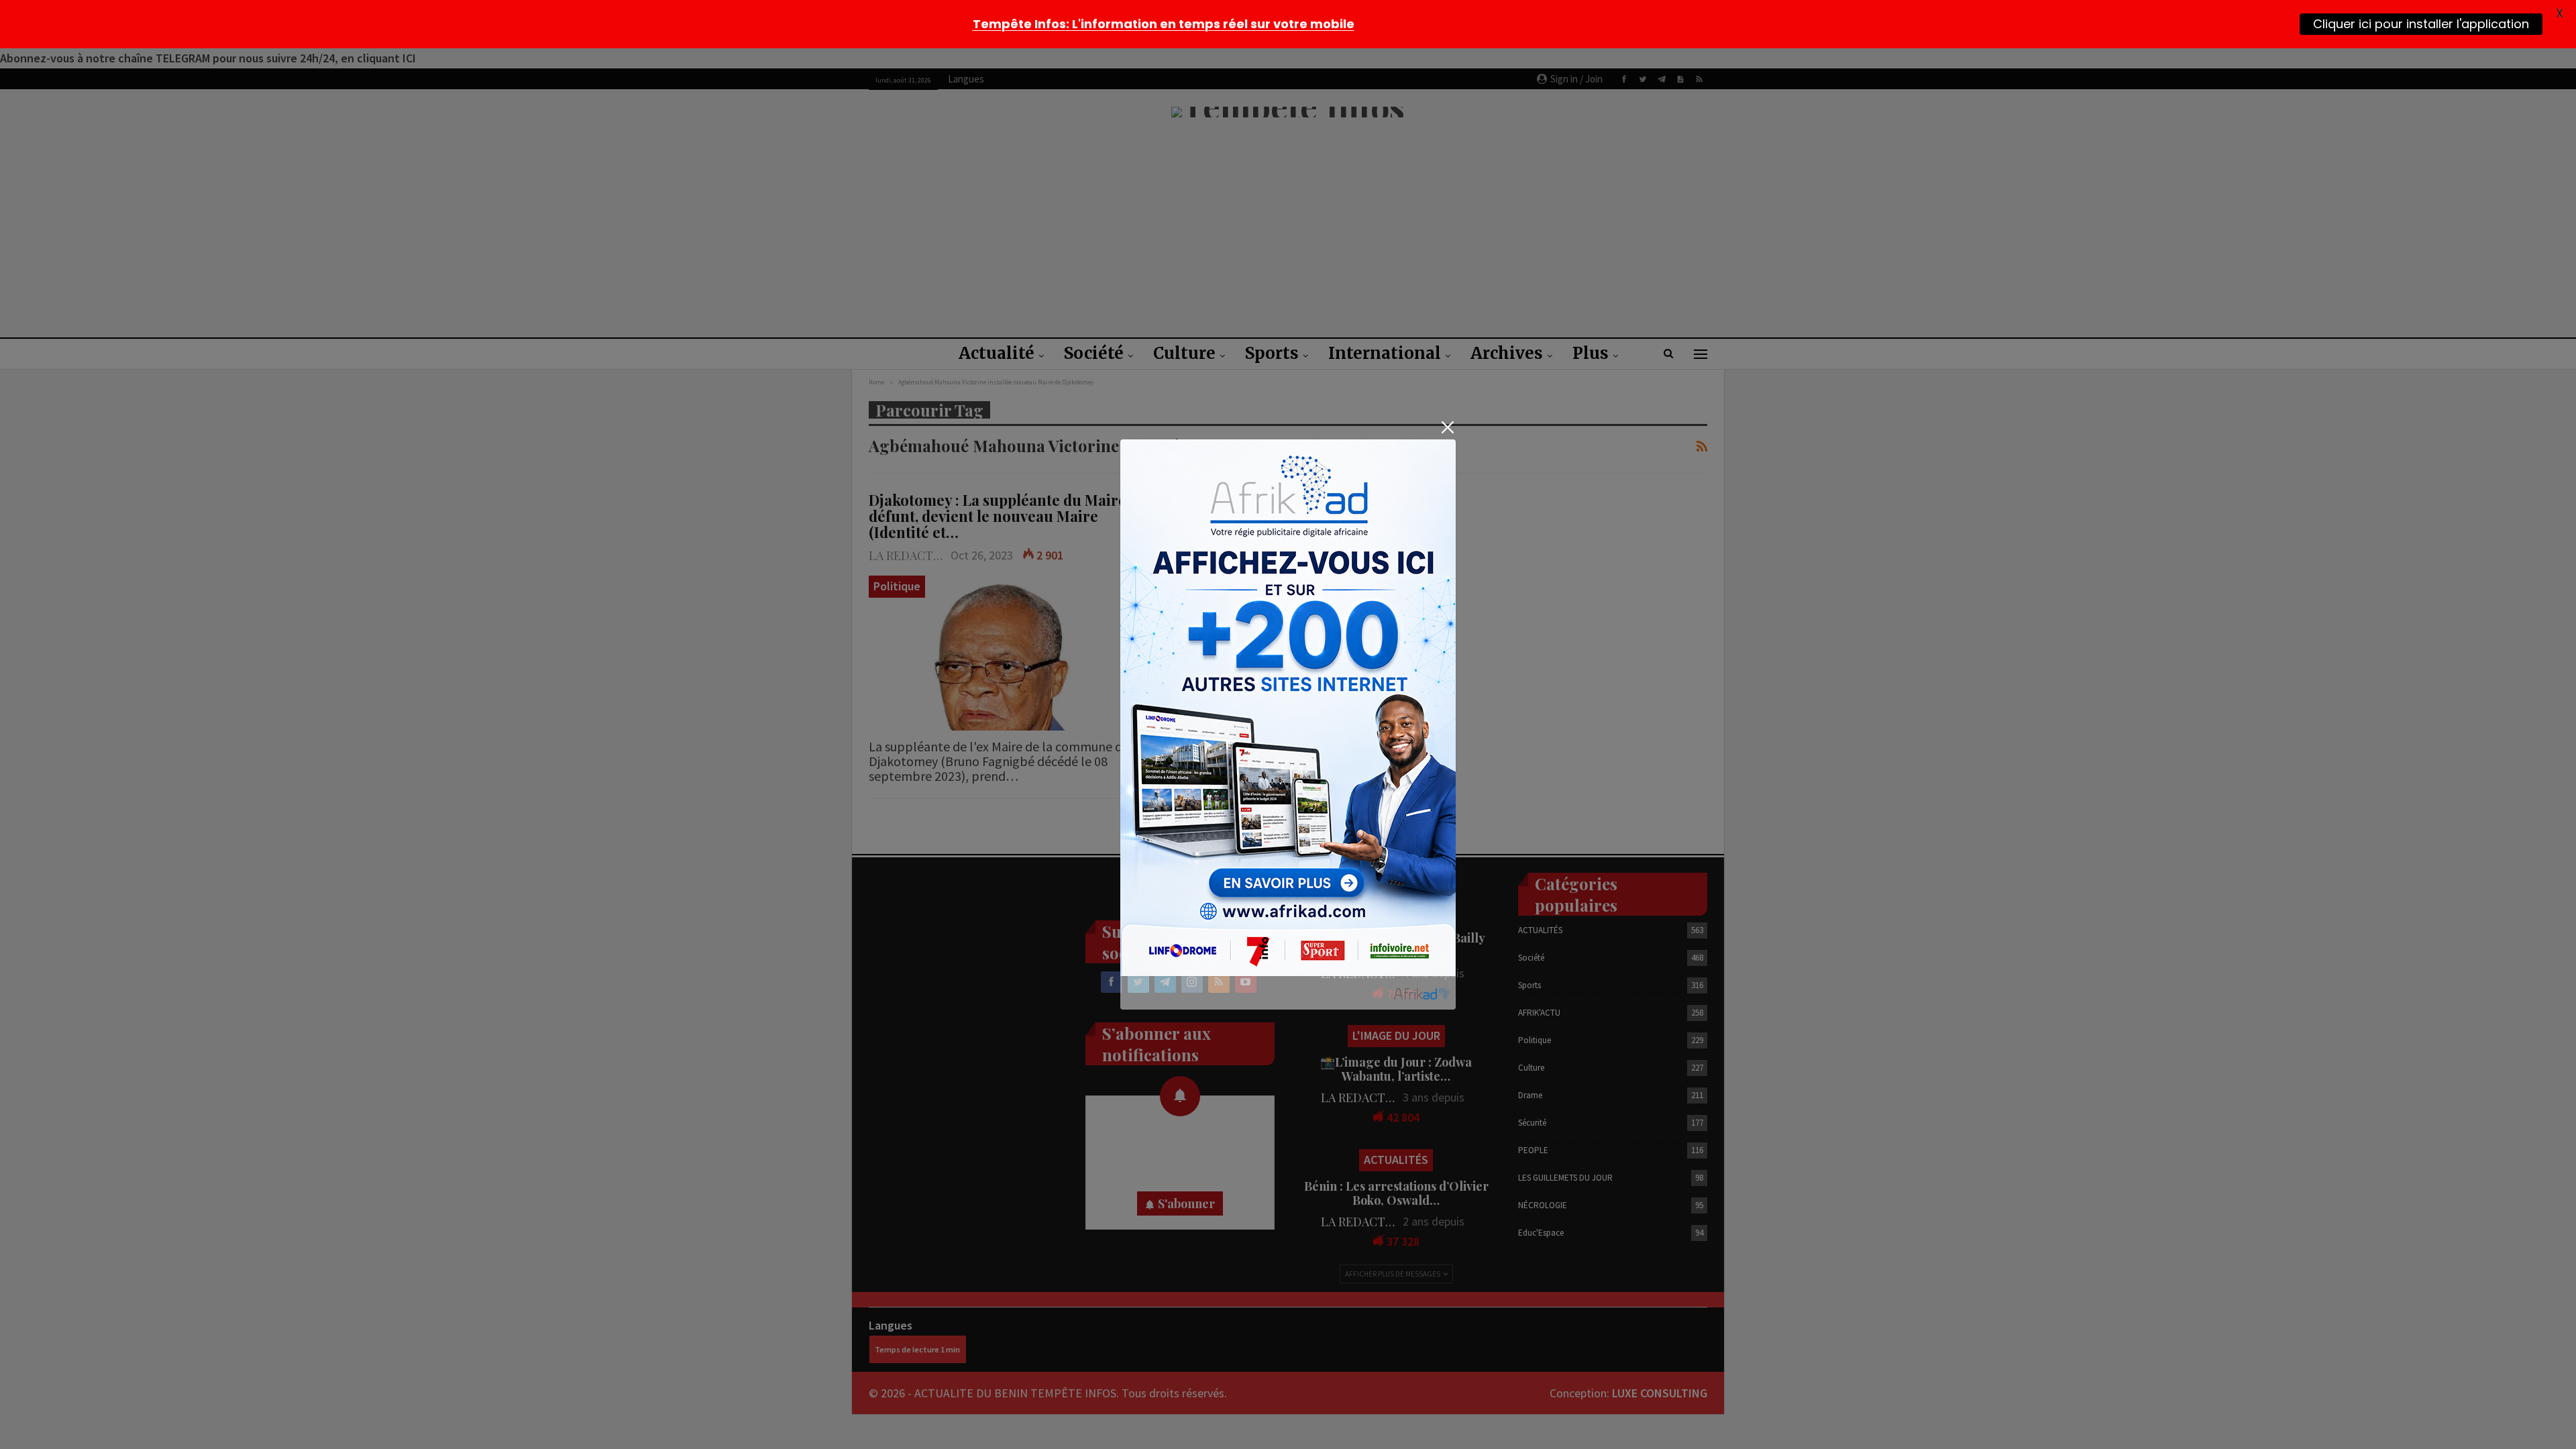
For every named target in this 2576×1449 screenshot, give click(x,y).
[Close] (1447, 428)
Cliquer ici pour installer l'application (2421, 24)
